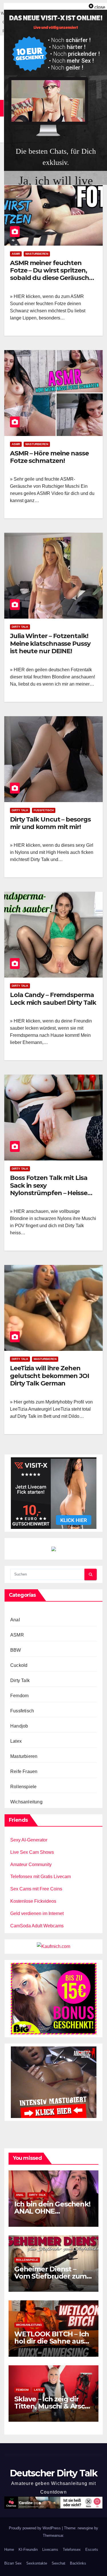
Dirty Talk (20, 627)
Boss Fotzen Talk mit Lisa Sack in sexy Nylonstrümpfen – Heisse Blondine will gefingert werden (49, 1193)
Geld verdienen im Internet (37, 1913)
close (100, 7)
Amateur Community (31, 1865)
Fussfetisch (44, 810)
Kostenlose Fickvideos (33, 1901)
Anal (15, 1620)
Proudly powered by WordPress (35, 2528)
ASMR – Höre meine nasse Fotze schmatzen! (49, 457)
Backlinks (78, 2563)
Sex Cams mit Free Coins (36, 1889)
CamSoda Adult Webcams (37, 1926)
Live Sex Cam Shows (32, 1852)
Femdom (19, 1696)
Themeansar (53, 2535)
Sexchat (58, 2563)
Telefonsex (72, 2550)
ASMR (16, 254)
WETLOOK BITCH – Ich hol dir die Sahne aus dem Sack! (52, 2341)
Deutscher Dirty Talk (53, 2473)
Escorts (92, 2550)
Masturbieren (37, 254)
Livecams (50, 2550)
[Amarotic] (54, 2082)
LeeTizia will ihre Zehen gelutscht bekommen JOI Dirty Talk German (50, 1376)
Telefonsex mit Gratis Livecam (41, 1877)
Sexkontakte (37, 2563)
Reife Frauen (24, 1771)
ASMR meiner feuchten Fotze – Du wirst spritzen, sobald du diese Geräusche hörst (51, 274)
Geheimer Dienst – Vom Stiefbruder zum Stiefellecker (50, 2276)
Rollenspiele (23, 1787)
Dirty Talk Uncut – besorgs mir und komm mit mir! (50, 823)
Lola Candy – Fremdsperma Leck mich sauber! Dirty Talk (53, 999)
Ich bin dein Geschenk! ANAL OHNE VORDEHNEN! (52, 2211)
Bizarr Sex (13, 2563)
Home (9, 2550)
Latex (16, 1741)
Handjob (19, 1726)
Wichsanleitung (26, 1802)
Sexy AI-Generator (29, 1840)
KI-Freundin (28, 2550)
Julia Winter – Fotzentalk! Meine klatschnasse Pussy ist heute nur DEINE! (50, 643)
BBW (16, 1650)
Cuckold (19, 1665)
